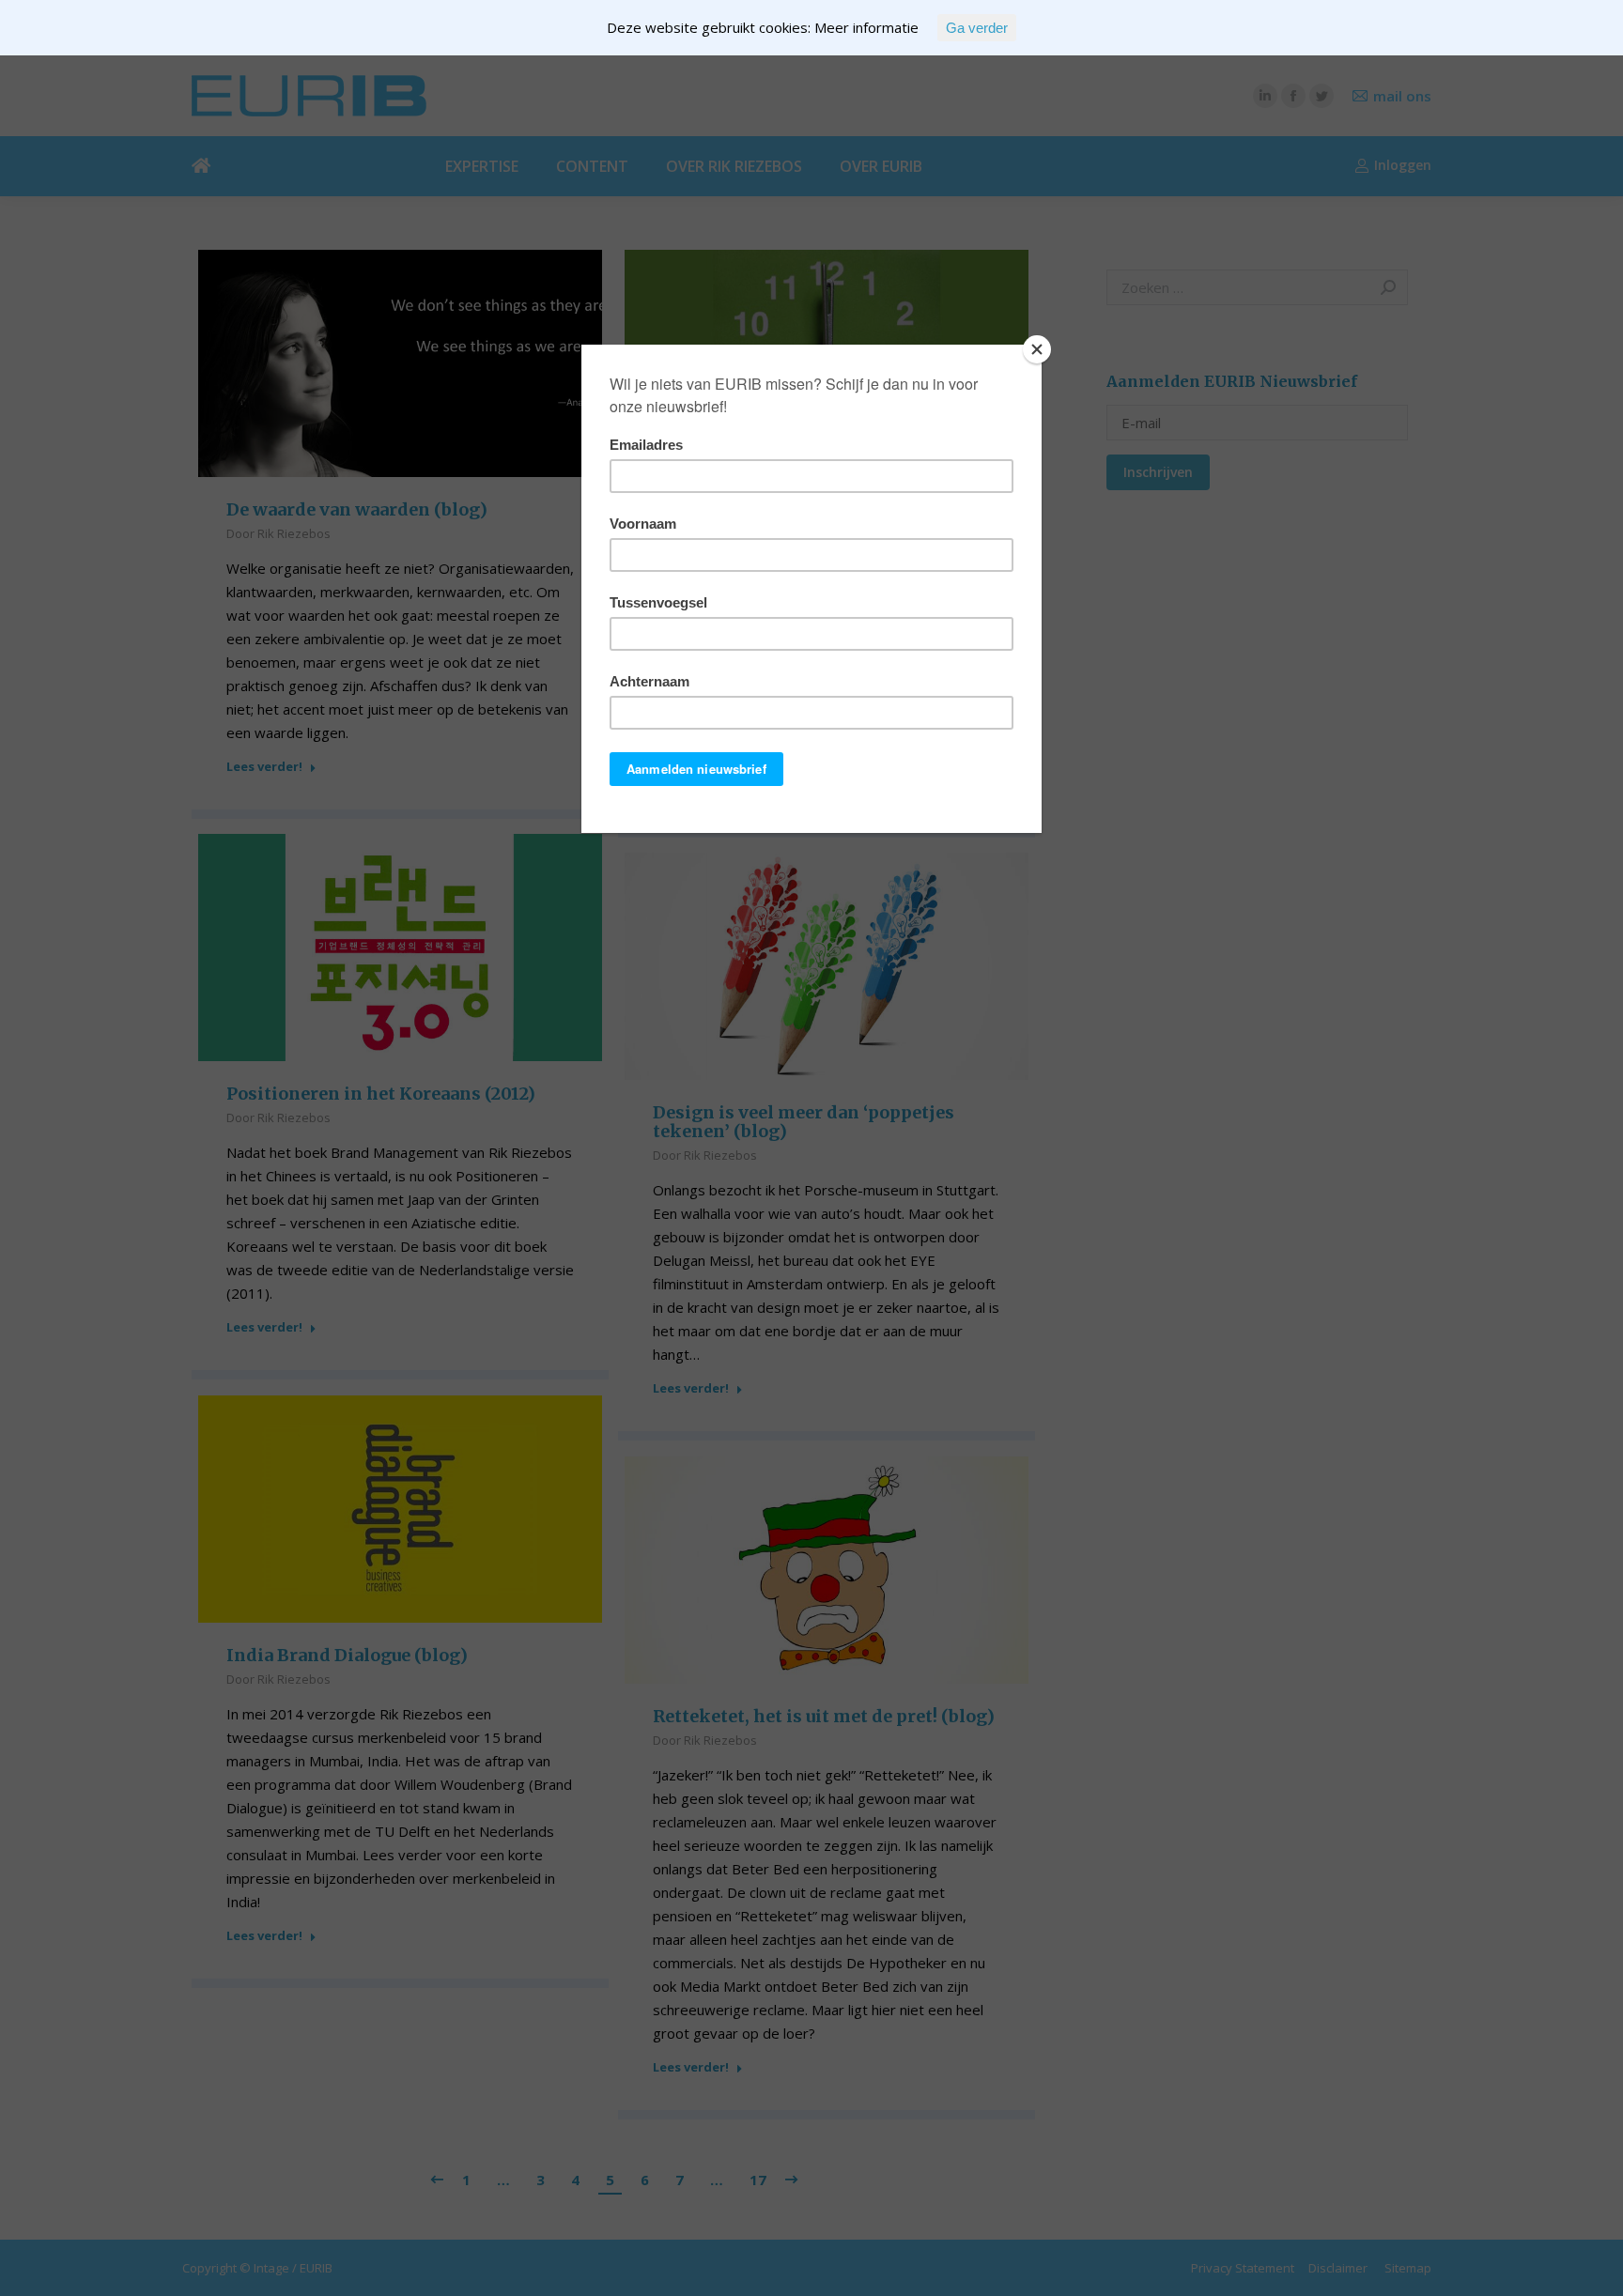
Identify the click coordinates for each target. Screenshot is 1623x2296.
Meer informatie (866, 27)
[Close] (1037, 349)
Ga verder (977, 28)
